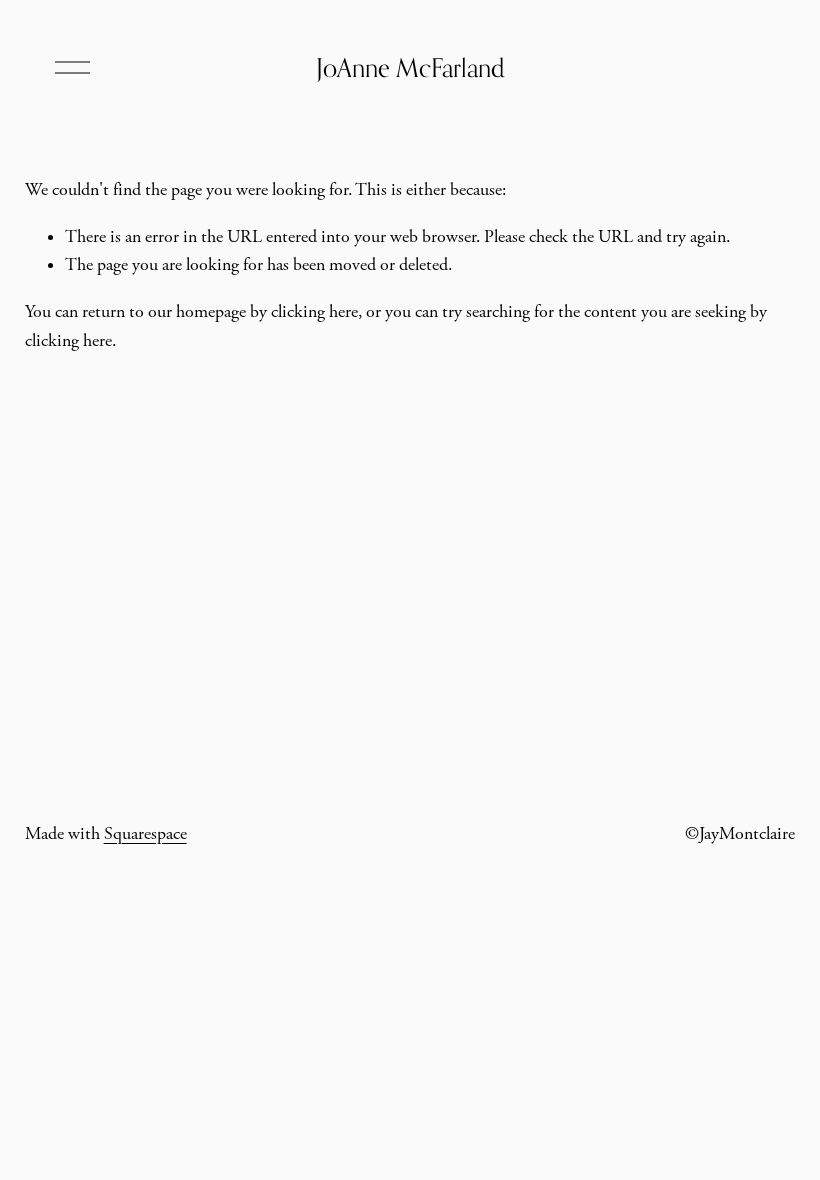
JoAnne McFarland (410, 67)
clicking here (314, 312)
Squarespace (145, 834)
